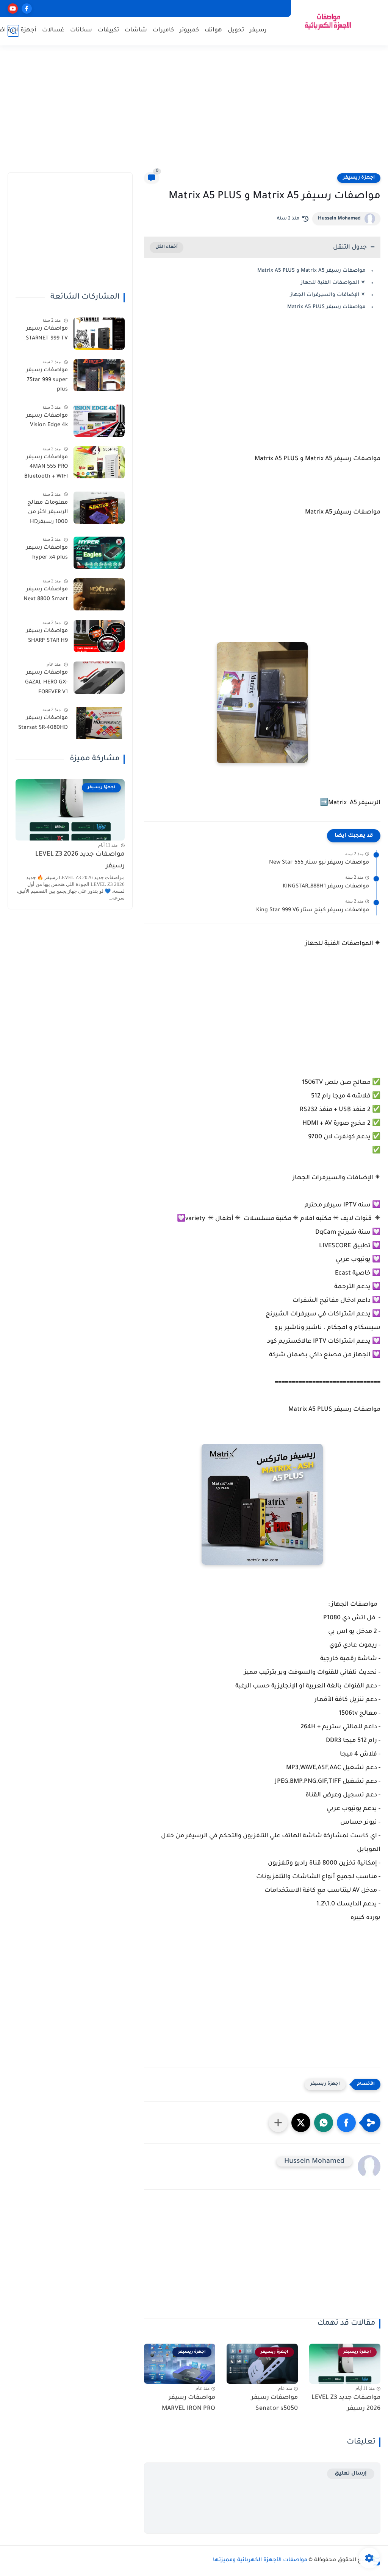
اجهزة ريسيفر (359, 178)
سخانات (81, 30)
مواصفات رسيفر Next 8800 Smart (46, 595)
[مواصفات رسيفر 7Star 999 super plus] (99, 375)
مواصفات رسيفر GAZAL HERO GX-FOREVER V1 (46, 683)
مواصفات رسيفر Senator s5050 (275, 2403)
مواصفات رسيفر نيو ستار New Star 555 (319, 863)
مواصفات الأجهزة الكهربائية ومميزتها (260, 2560)
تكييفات (108, 30)
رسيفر (258, 30)
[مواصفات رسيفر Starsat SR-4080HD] (99, 723)
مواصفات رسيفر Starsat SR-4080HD (43, 723)
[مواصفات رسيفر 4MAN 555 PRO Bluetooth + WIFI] (99, 462)
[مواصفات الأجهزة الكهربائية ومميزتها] (329, 22)
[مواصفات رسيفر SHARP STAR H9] (99, 636)
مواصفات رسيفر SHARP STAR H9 (47, 636)
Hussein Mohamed (339, 219)
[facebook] (27, 9)
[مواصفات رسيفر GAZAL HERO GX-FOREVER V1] (99, 678)
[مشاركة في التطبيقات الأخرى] (278, 2123)
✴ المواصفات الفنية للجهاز (332, 283)
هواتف (213, 30)
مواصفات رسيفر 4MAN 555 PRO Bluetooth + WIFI (46, 467)
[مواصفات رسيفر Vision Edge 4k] (99, 421)
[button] (346, 2123)
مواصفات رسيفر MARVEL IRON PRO (189, 2403)
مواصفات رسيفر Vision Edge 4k (47, 421)
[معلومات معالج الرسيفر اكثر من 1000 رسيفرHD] (99, 508)
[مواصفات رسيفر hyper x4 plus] (99, 553)
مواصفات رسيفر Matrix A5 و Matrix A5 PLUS (311, 271)
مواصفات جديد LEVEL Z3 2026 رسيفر (346, 2403)
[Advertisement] (194, 114)
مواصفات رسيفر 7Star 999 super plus (47, 380)
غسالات (53, 30)
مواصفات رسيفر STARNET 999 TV (47, 334)
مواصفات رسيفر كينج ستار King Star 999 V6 (313, 911)
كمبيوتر (189, 30)
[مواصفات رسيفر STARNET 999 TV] (99, 334)
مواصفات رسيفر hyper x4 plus (47, 553)
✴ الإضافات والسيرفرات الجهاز (327, 295)
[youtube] (13, 9)
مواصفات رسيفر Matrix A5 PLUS (326, 307)
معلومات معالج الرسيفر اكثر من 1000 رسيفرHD (48, 513)
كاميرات (163, 30)
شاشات (136, 30)
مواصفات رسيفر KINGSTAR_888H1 (326, 887)
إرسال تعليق (351, 2474)
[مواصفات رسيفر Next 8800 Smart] (99, 594)
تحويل (236, 30)
